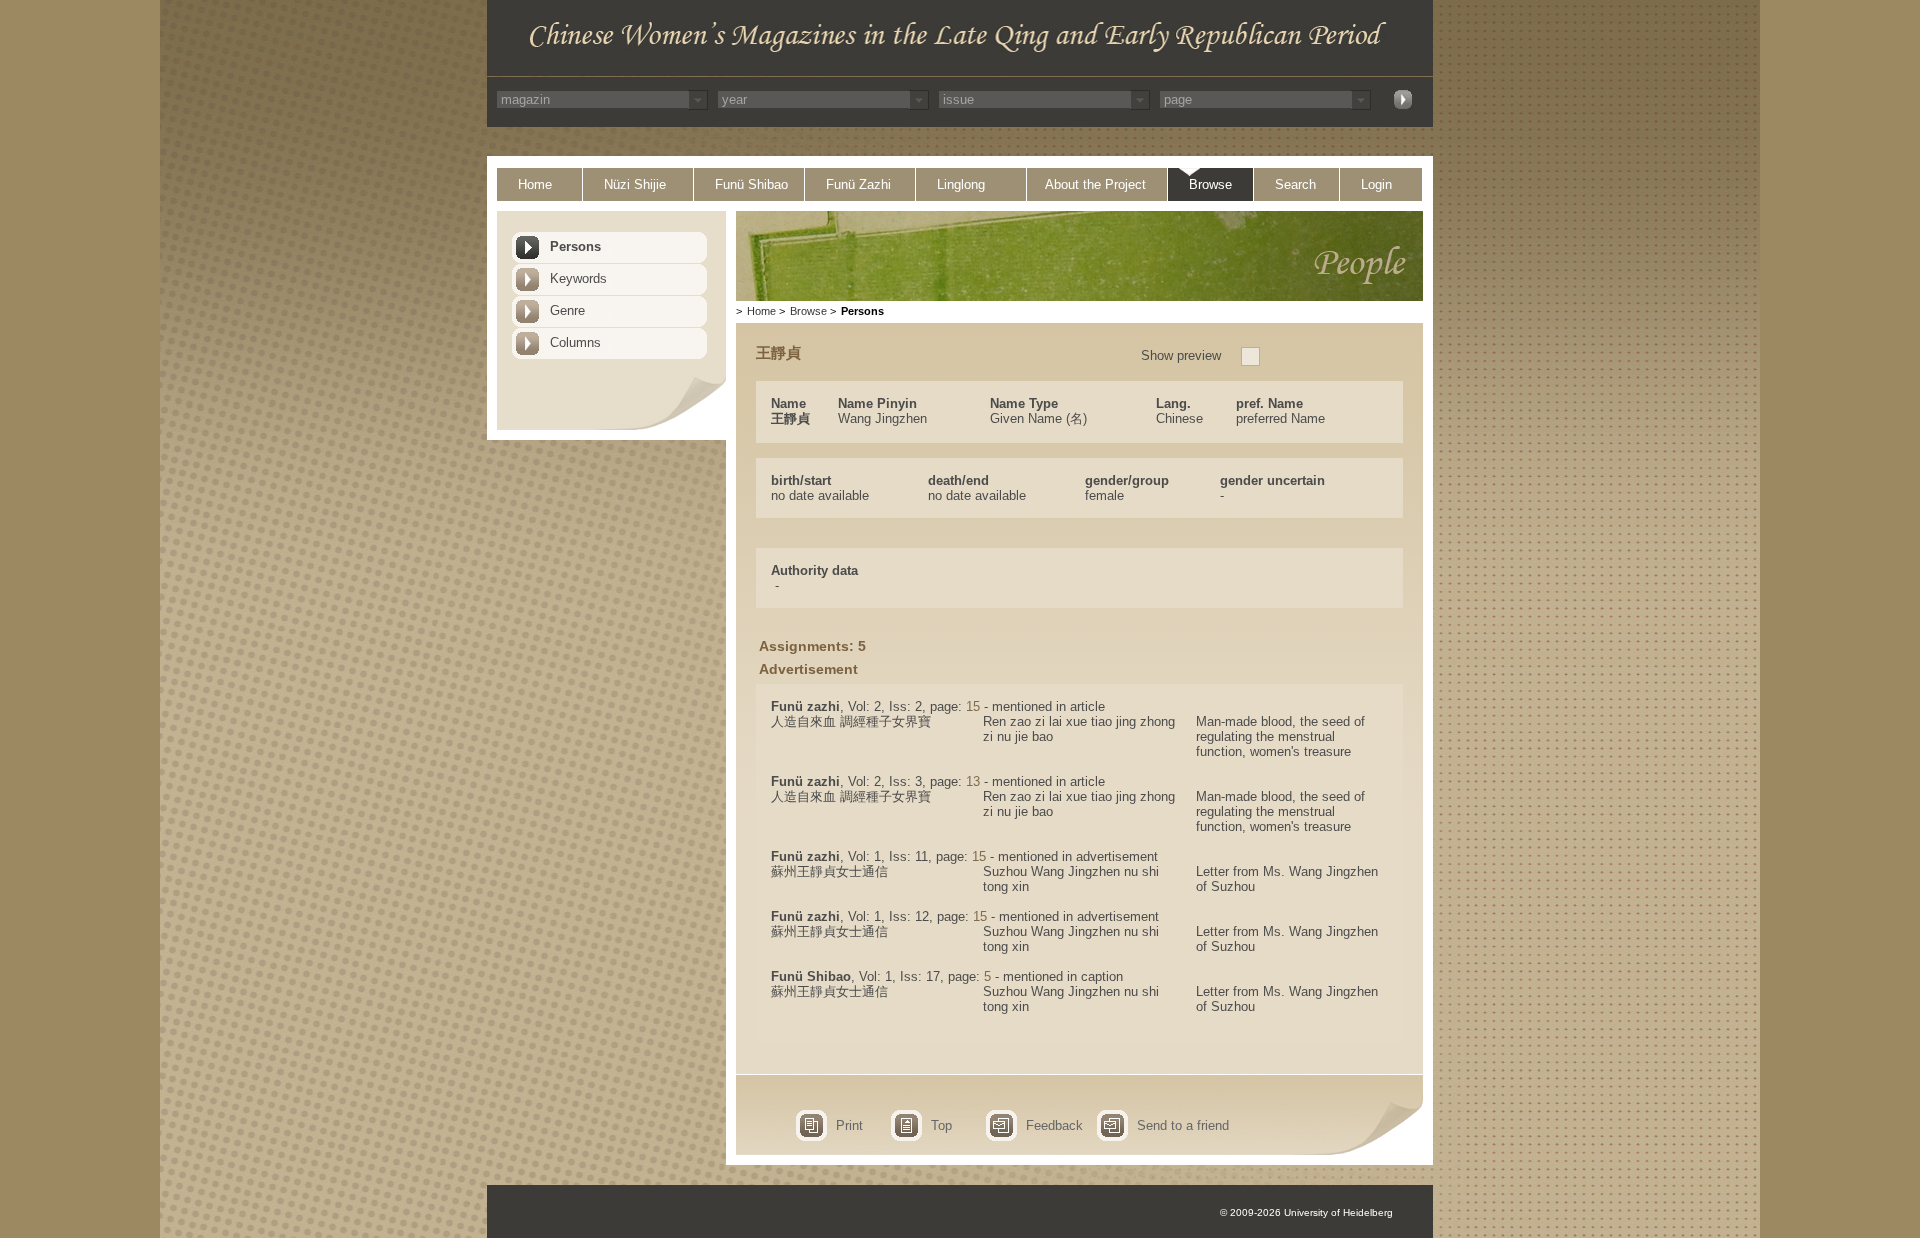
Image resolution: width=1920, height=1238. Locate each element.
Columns (575, 342)
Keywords (578, 278)
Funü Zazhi (858, 184)
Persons (575, 246)
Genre (567, 310)
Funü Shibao (751, 184)
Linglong (961, 184)
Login (1376, 184)
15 (973, 706)
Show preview (1181, 355)
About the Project (1095, 184)
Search (1295, 184)
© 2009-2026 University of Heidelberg (1306, 1212)
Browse (1210, 184)
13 (973, 781)
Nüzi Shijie (635, 184)
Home (535, 184)
